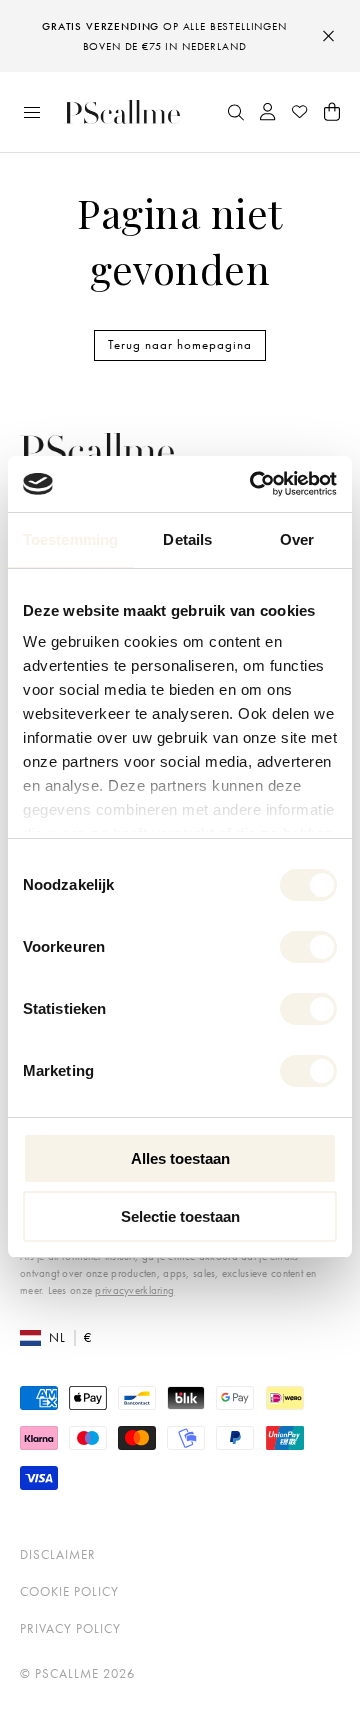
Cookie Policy (69, 1591)
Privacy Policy (70, 1628)
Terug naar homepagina (180, 344)
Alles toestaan (180, 1158)
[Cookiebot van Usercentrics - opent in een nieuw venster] (254, 484)
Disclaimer (58, 1554)
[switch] (308, 947)
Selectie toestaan (180, 1216)
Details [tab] (187, 539)
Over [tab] (297, 539)
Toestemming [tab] (70, 539)
